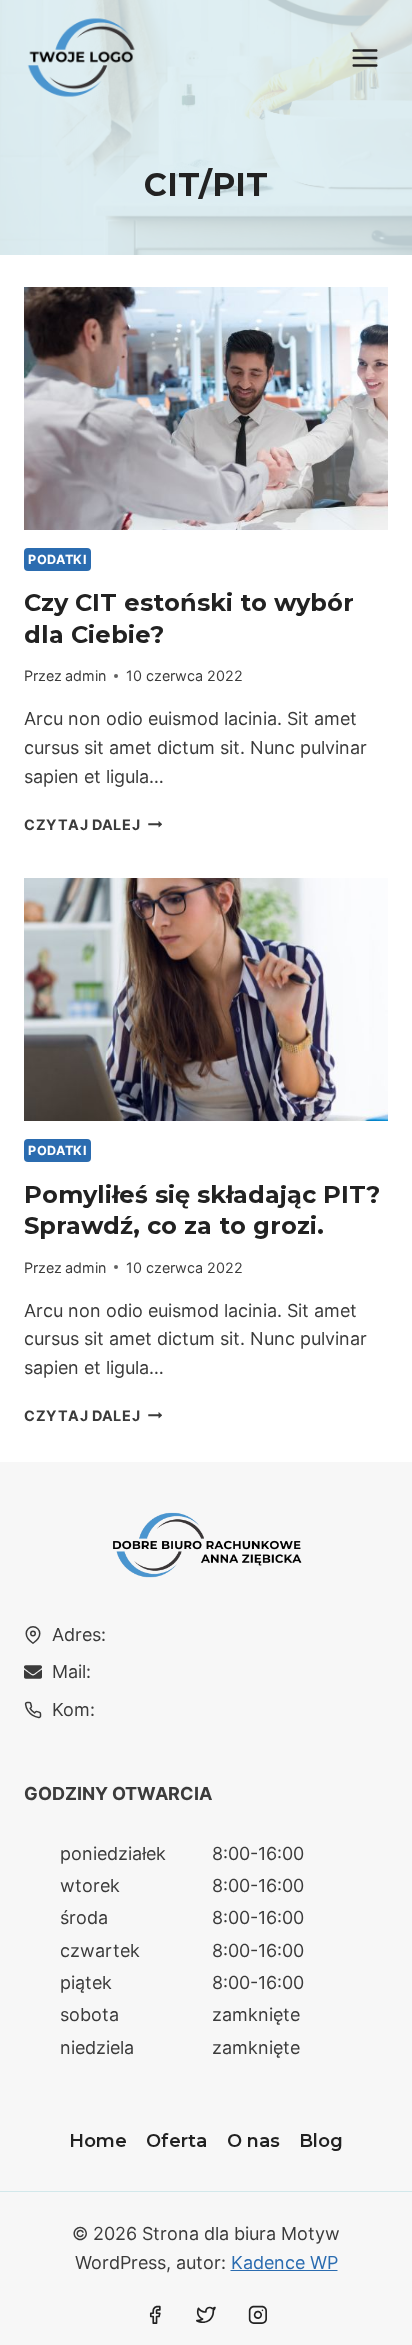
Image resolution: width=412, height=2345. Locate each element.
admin (85, 675)
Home (98, 2141)
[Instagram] (258, 2315)
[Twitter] (206, 2315)
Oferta (176, 2141)
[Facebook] (155, 2315)
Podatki (57, 559)
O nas (253, 2141)
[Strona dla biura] (81, 57)
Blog (321, 2141)
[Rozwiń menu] (364, 57)
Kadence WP (284, 2262)
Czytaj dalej (93, 824)
